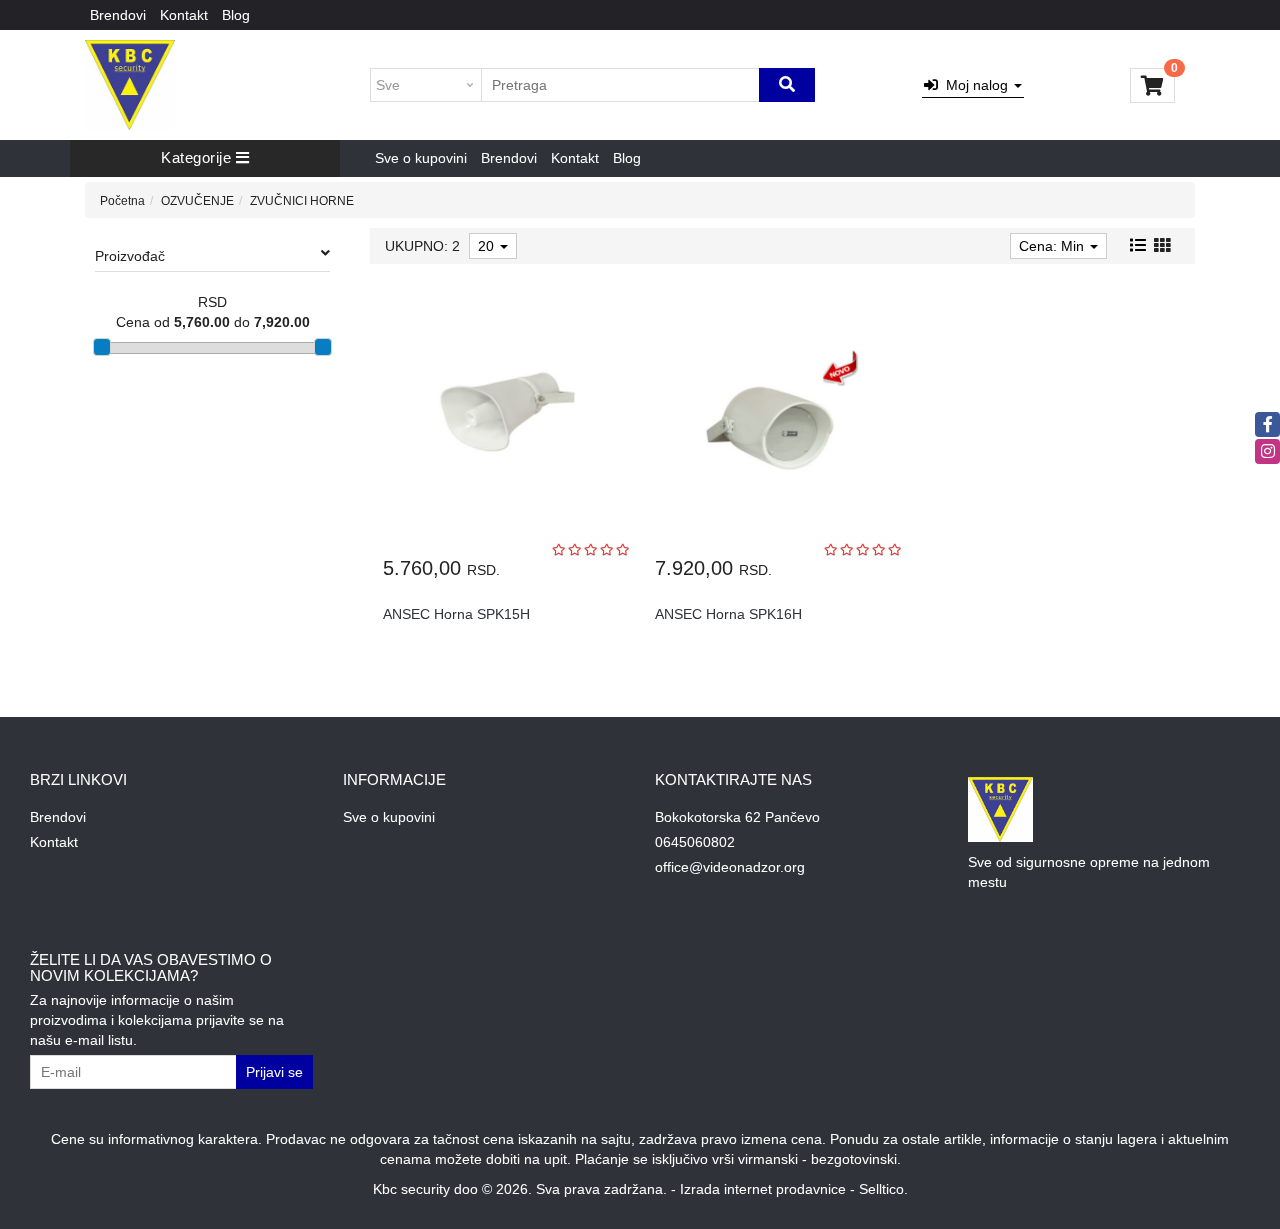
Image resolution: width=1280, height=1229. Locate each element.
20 (488, 246)
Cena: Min (1053, 246)
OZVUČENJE (197, 201)
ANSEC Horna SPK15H (456, 614)
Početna (122, 201)
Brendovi (118, 15)
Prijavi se (274, 1072)
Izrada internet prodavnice (763, 1189)
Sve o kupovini (421, 158)
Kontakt (184, 15)
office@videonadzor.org (730, 867)
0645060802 (695, 842)
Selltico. (883, 1189)
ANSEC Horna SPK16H (728, 614)
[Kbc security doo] (130, 85)
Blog (236, 15)
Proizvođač (130, 256)
